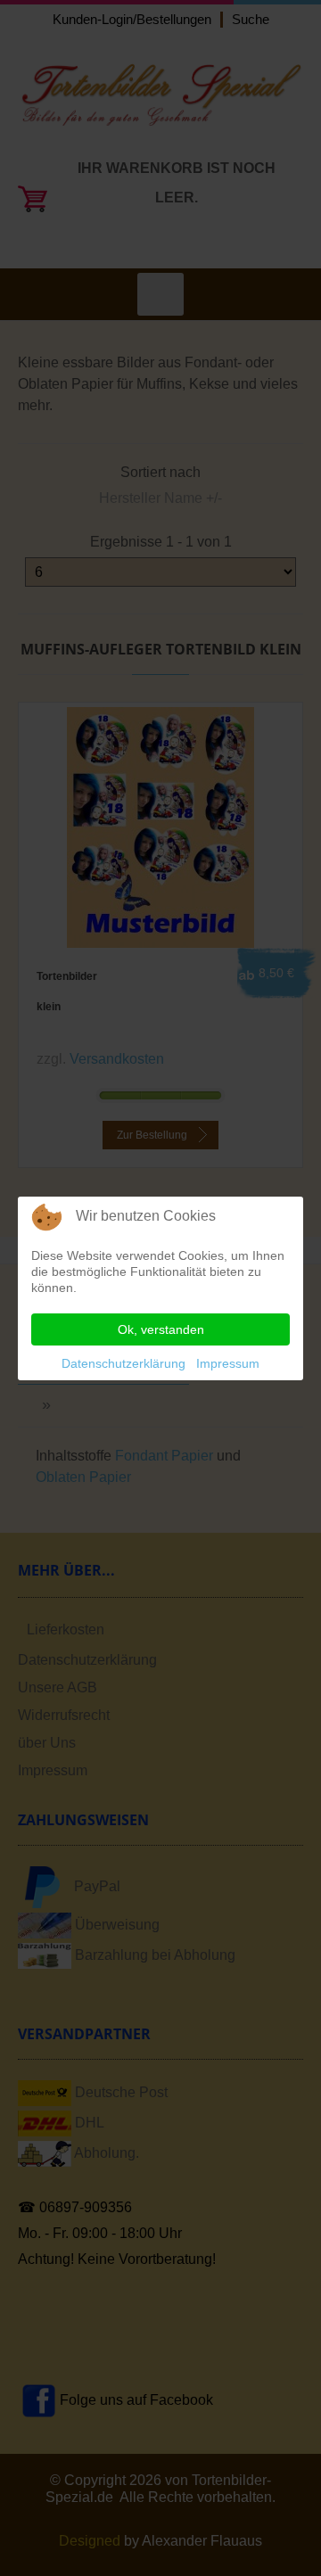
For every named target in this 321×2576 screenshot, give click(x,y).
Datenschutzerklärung (123, 1363)
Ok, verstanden (161, 1329)
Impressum (228, 1363)
